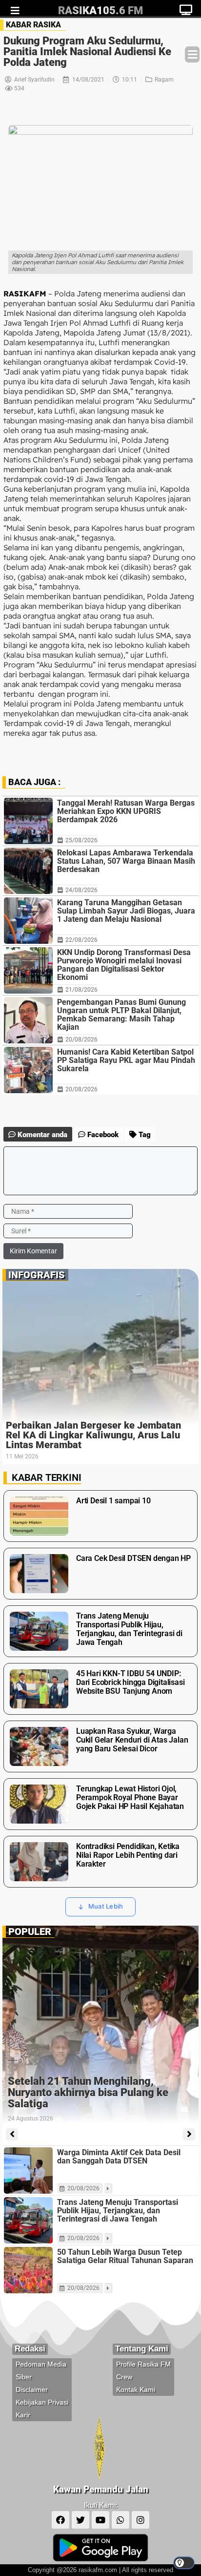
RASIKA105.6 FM (100, 10)
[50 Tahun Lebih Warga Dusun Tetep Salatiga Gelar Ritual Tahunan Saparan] (28, 2270)
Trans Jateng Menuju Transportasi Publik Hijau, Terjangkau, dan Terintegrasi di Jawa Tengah (118, 2211)
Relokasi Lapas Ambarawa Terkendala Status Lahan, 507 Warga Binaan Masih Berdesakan (126, 861)
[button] (192, 54)
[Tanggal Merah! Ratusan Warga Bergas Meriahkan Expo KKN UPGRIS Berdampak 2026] (28, 821)
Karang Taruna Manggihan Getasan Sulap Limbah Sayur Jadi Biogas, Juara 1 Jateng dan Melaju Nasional (126, 911)
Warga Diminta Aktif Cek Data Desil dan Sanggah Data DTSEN (119, 2157)
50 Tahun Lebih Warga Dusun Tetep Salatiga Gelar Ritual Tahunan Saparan (125, 2256)
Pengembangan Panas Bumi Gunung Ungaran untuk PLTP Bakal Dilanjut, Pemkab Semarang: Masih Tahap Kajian (121, 1015)
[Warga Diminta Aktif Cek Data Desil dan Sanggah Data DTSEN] (28, 2171)
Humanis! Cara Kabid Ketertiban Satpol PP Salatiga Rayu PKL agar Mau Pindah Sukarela (126, 1060)
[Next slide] (189, 2134)
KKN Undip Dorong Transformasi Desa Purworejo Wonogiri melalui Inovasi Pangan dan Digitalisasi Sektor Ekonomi (124, 965)
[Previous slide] (12, 2134)
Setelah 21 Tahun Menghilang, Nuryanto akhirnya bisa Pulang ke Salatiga (88, 2092)
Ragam (164, 80)
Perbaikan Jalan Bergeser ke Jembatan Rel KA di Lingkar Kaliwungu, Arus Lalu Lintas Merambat (93, 1435)
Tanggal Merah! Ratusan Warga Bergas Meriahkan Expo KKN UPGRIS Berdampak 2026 (126, 811)
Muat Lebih (106, 1906)
